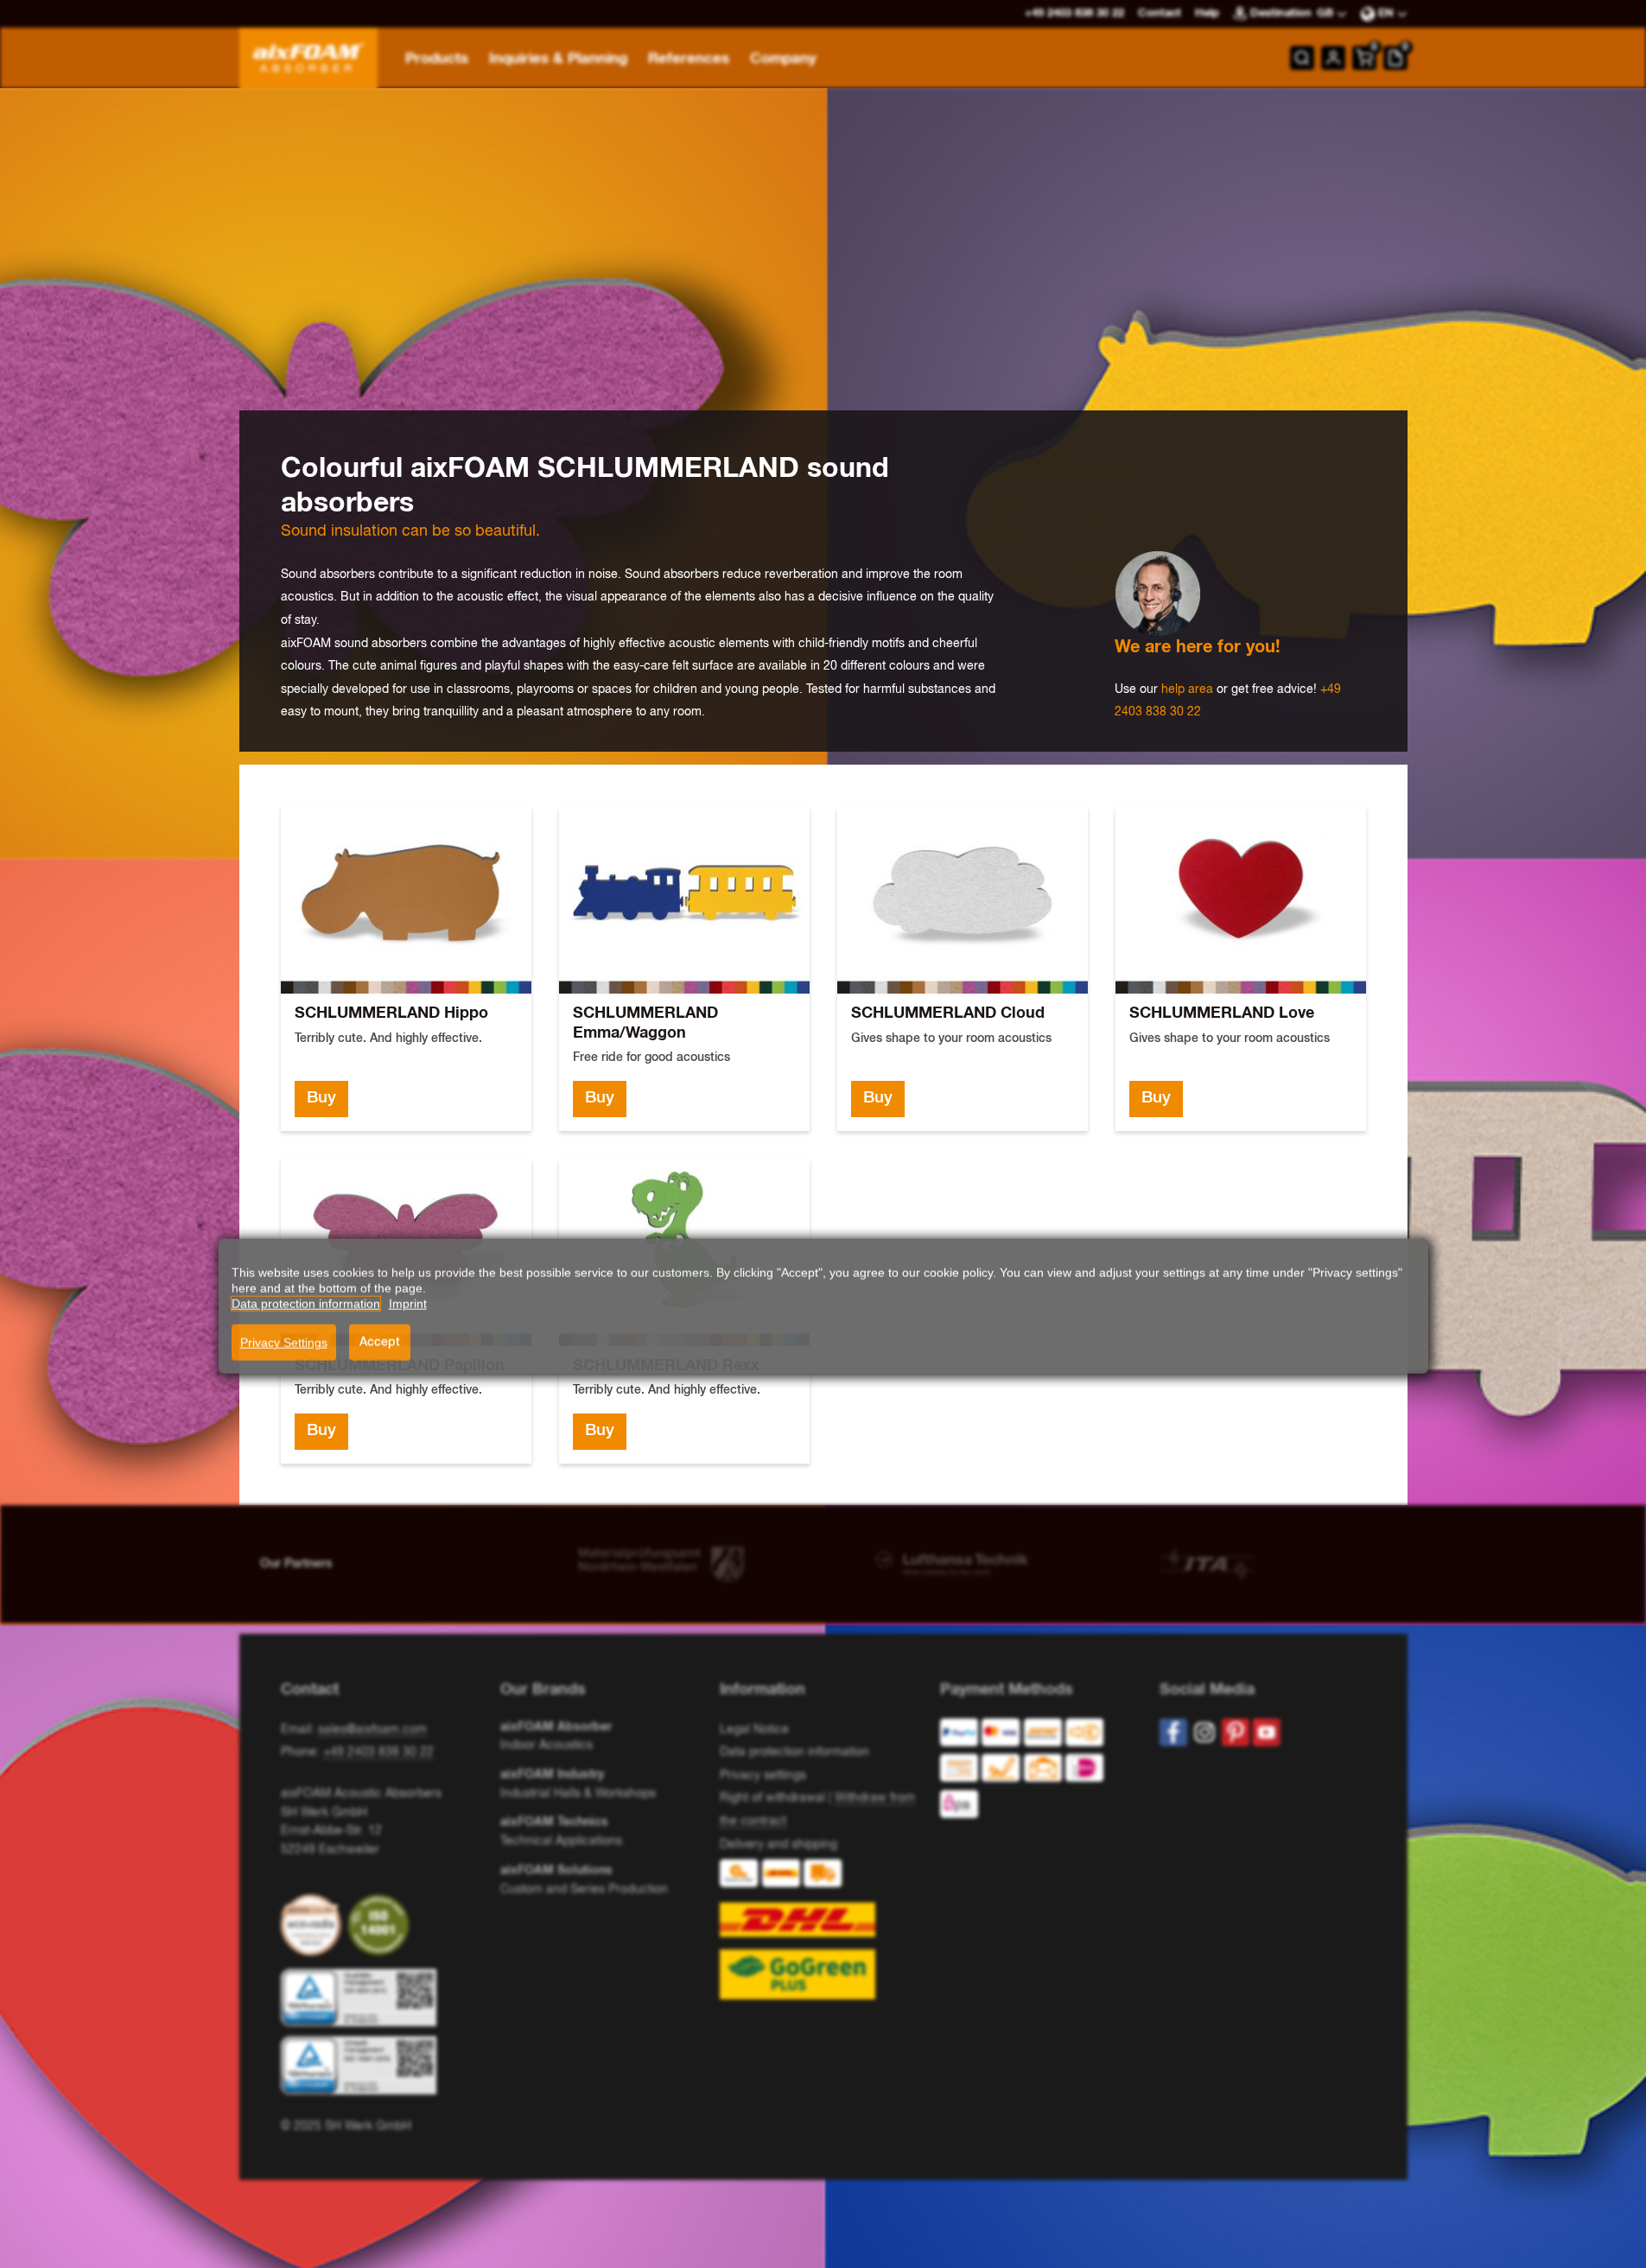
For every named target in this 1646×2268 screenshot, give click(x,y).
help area (1187, 689)
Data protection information (794, 1752)
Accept (380, 1330)
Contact (1160, 13)
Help (1207, 13)
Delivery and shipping (779, 1845)
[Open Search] (1302, 58)
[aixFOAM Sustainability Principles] (315, 1925)
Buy (321, 1098)
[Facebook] (1173, 1732)
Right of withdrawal (772, 1798)
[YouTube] (1267, 1732)
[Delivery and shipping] (823, 1929)
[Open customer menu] (1333, 58)
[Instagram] (1204, 1732)
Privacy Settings (284, 1330)
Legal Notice (754, 1730)
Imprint (408, 1291)
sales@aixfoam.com (372, 1730)
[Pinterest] (1236, 1732)
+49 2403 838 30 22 (378, 1752)
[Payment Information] (1036, 1772)
